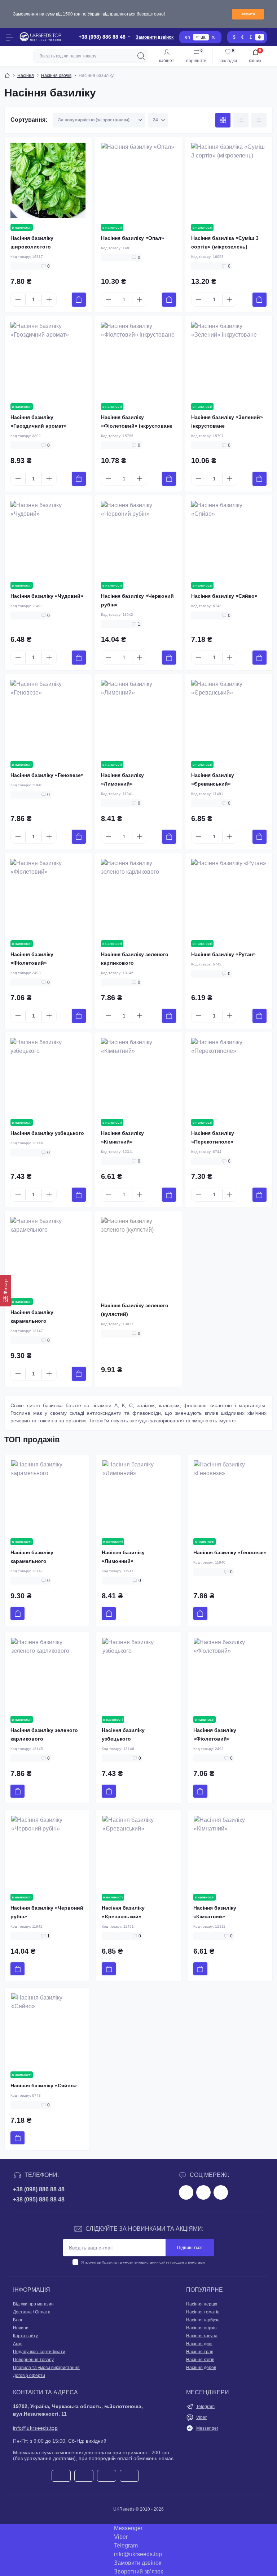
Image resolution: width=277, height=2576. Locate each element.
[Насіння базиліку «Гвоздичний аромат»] (48, 360)
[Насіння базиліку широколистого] (48, 180)
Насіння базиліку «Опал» (133, 238)
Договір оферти (29, 2376)
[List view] (241, 120)
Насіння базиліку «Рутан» (223, 954)
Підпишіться (190, 2248)
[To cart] (79, 300)
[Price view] (259, 120)
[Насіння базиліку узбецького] (48, 1076)
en (188, 37)
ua (203, 37)
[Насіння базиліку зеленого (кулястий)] (139, 1255)
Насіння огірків (201, 2328)
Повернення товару (33, 2360)
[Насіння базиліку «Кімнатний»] (139, 1076)
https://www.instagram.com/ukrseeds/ (221, 2192)
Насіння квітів (200, 2360)
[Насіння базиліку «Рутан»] (229, 897)
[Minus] (18, 299)
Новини (21, 2328)
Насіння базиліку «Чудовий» (47, 596)
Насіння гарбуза (203, 2320)
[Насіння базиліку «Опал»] (139, 180)
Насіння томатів (203, 2312)
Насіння (26, 75)
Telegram (205, 2407)
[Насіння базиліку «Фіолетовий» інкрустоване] (139, 360)
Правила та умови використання (46, 2368)
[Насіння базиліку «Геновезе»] (48, 718)
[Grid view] (223, 120)
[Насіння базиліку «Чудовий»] (48, 539)
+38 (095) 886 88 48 (39, 2199)
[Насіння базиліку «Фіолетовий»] (48, 897)
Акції (18, 2344)
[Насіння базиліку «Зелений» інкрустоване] (229, 360)
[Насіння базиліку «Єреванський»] (229, 718)
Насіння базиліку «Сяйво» (224, 596)
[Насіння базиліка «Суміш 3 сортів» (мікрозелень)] (229, 180)
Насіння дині (199, 2344)
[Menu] (9, 37)
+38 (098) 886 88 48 (39, 2189)
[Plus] (49, 299)
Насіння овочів (56, 75)
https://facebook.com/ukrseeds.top (186, 2192)
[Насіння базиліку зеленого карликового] (139, 897)
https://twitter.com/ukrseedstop (203, 2192)
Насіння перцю (202, 2304)
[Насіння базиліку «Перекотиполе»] (229, 1076)
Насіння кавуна (202, 2336)
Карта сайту (25, 2336)
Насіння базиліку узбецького (47, 1133)
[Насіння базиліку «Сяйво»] (229, 539)
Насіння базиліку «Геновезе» (47, 775)
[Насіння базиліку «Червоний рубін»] (139, 539)
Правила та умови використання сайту (135, 2262)
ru (214, 37)
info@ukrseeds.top (35, 2428)
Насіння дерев (201, 2368)
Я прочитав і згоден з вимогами (143, 2262)
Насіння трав (200, 2352)
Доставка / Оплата (32, 2312)
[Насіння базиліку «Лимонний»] (139, 718)
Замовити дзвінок (155, 37)
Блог (18, 2320)
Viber (201, 2417)
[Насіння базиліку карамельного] (48, 1255)
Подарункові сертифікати (39, 2352)
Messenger (207, 2428)
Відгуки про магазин (33, 2304)
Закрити (248, 14)
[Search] (141, 56)
